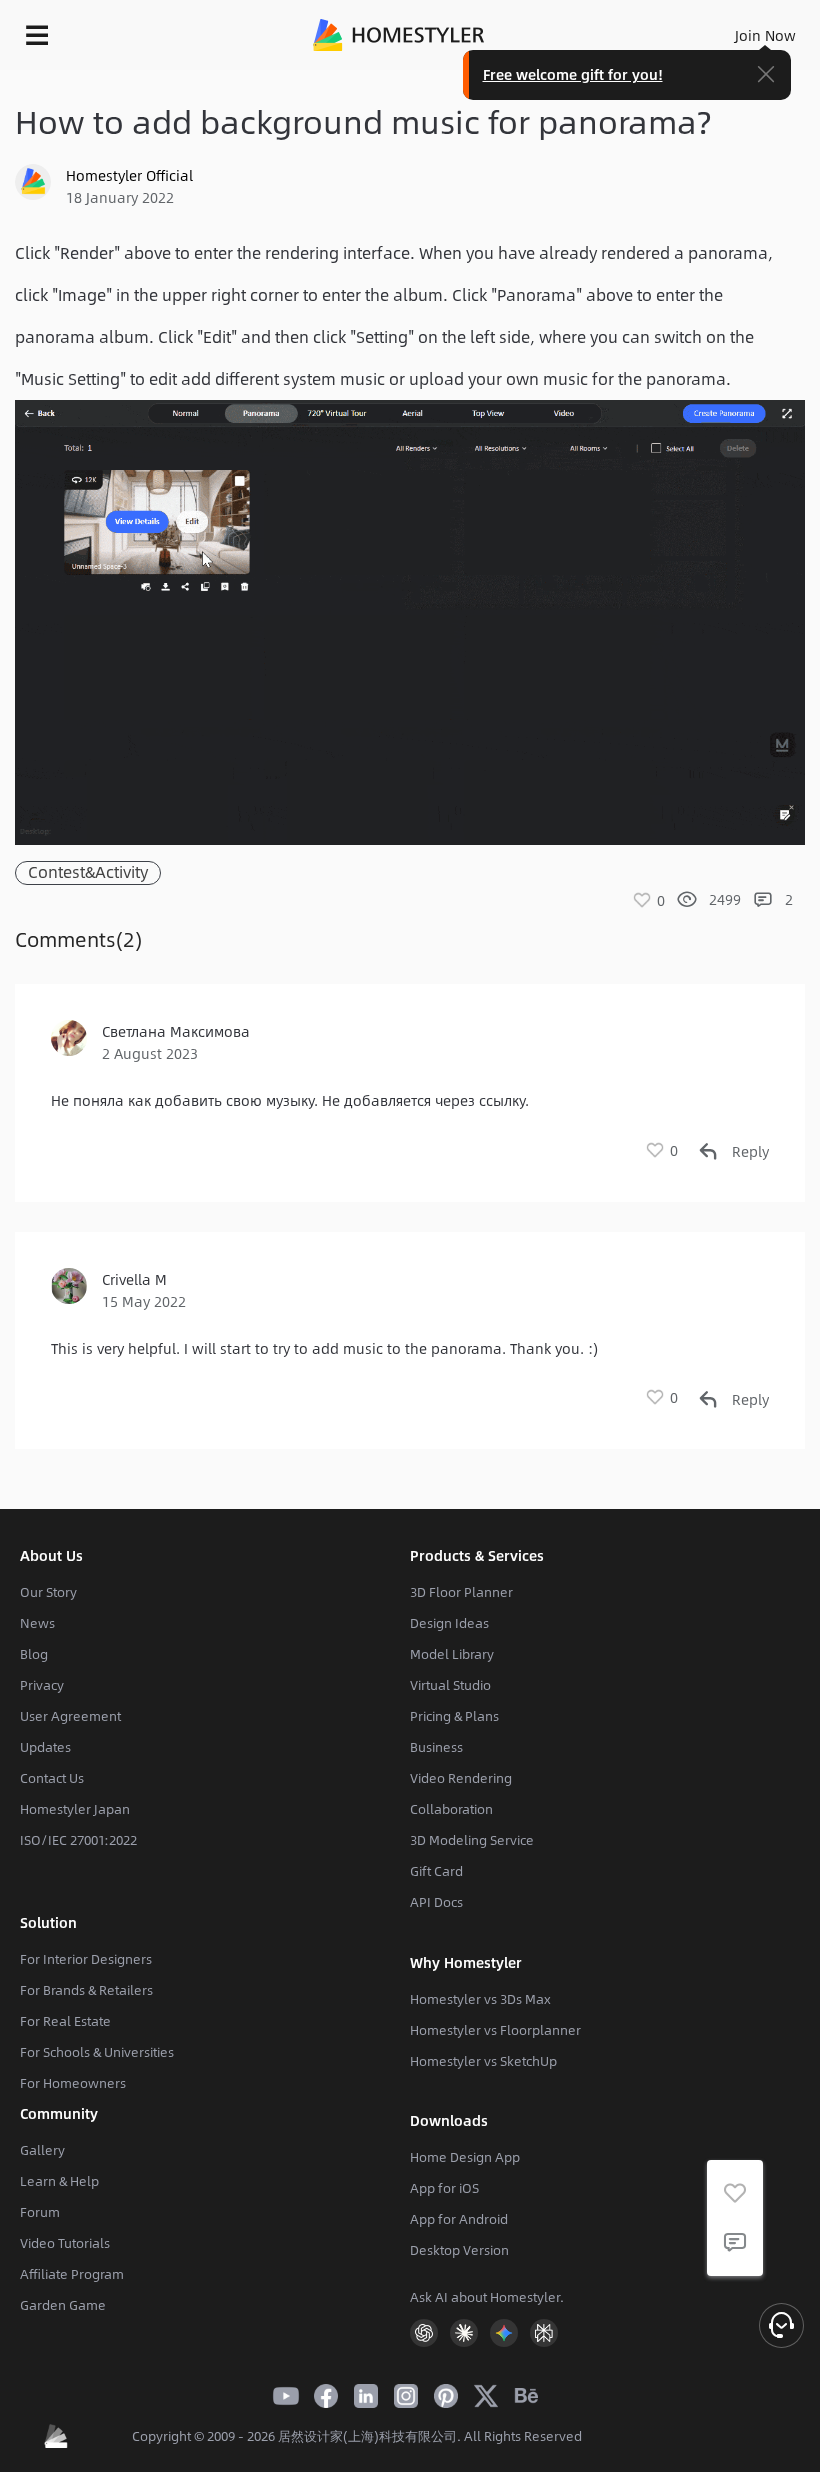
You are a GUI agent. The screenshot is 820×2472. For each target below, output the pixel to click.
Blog (34, 1654)
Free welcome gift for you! (573, 74)
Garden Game (63, 2305)
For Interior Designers (86, 1959)
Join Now (765, 35)
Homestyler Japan (75, 1809)
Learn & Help (59, 2181)
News (37, 1623)
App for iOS (444, 2188)
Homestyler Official (129, 175)
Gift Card (436, 1871)
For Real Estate (65, 2021)
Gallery (42, 2150)
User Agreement (70, 1716)
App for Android (459, 2219)
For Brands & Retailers (86, 1990)
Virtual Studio (450, 1685)
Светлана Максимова (176, 1031)
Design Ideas (449, 1623)
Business (436, 1747)
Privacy (42, 1685)
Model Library (452, 1654)
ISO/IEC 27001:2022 (78, 1840)
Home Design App (465, 2157)
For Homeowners (73, 2083)
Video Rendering (461, 1778)
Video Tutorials (65, 2243)
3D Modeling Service (472, 1840)
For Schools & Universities (97, 2052)
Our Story (48, 1592)
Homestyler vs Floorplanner (495, 2030)
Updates (45, 1747)
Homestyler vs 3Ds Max (480, 1999)
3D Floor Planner (461, 1592)
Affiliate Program (72, 2274)
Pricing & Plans (454, 1716)
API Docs (436, 1902)
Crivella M (134, 1279)
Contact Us (52, 1778)
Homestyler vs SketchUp (483, 2061)
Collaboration (451, 1809)
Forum (40, 2212)
